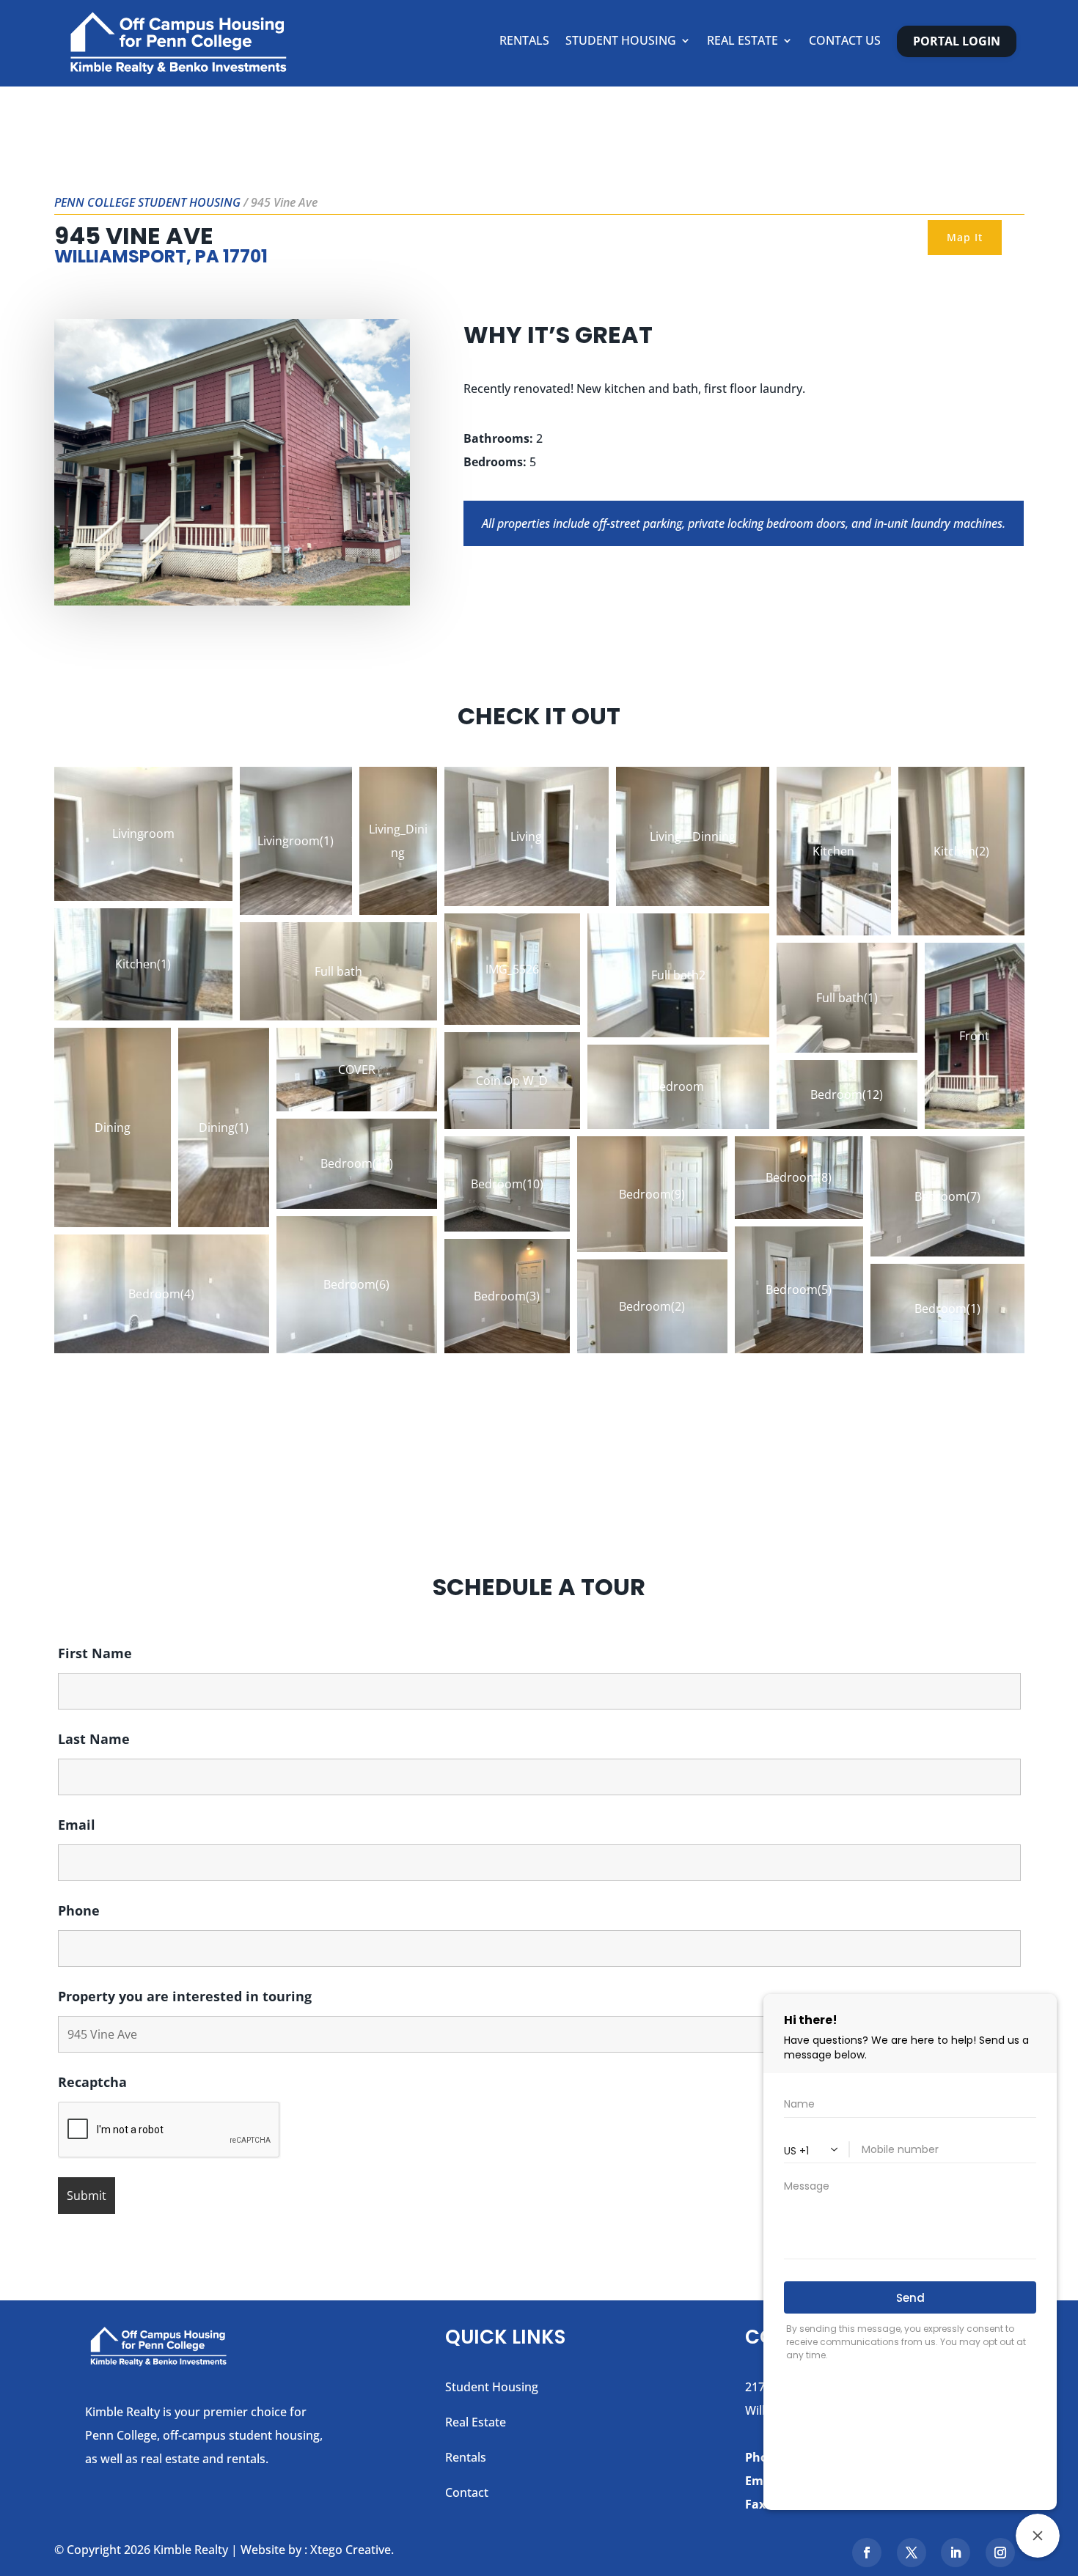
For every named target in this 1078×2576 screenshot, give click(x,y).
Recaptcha (92, 2082)
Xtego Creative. (352, 2550)
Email (77, 1825)
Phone (79, 1910)
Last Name (94, 1739)
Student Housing (621, 42)
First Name (95, 1653)
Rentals (524, 42)
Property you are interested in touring (185, 1996)
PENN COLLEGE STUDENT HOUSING (147, 202)
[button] (143, 834)
